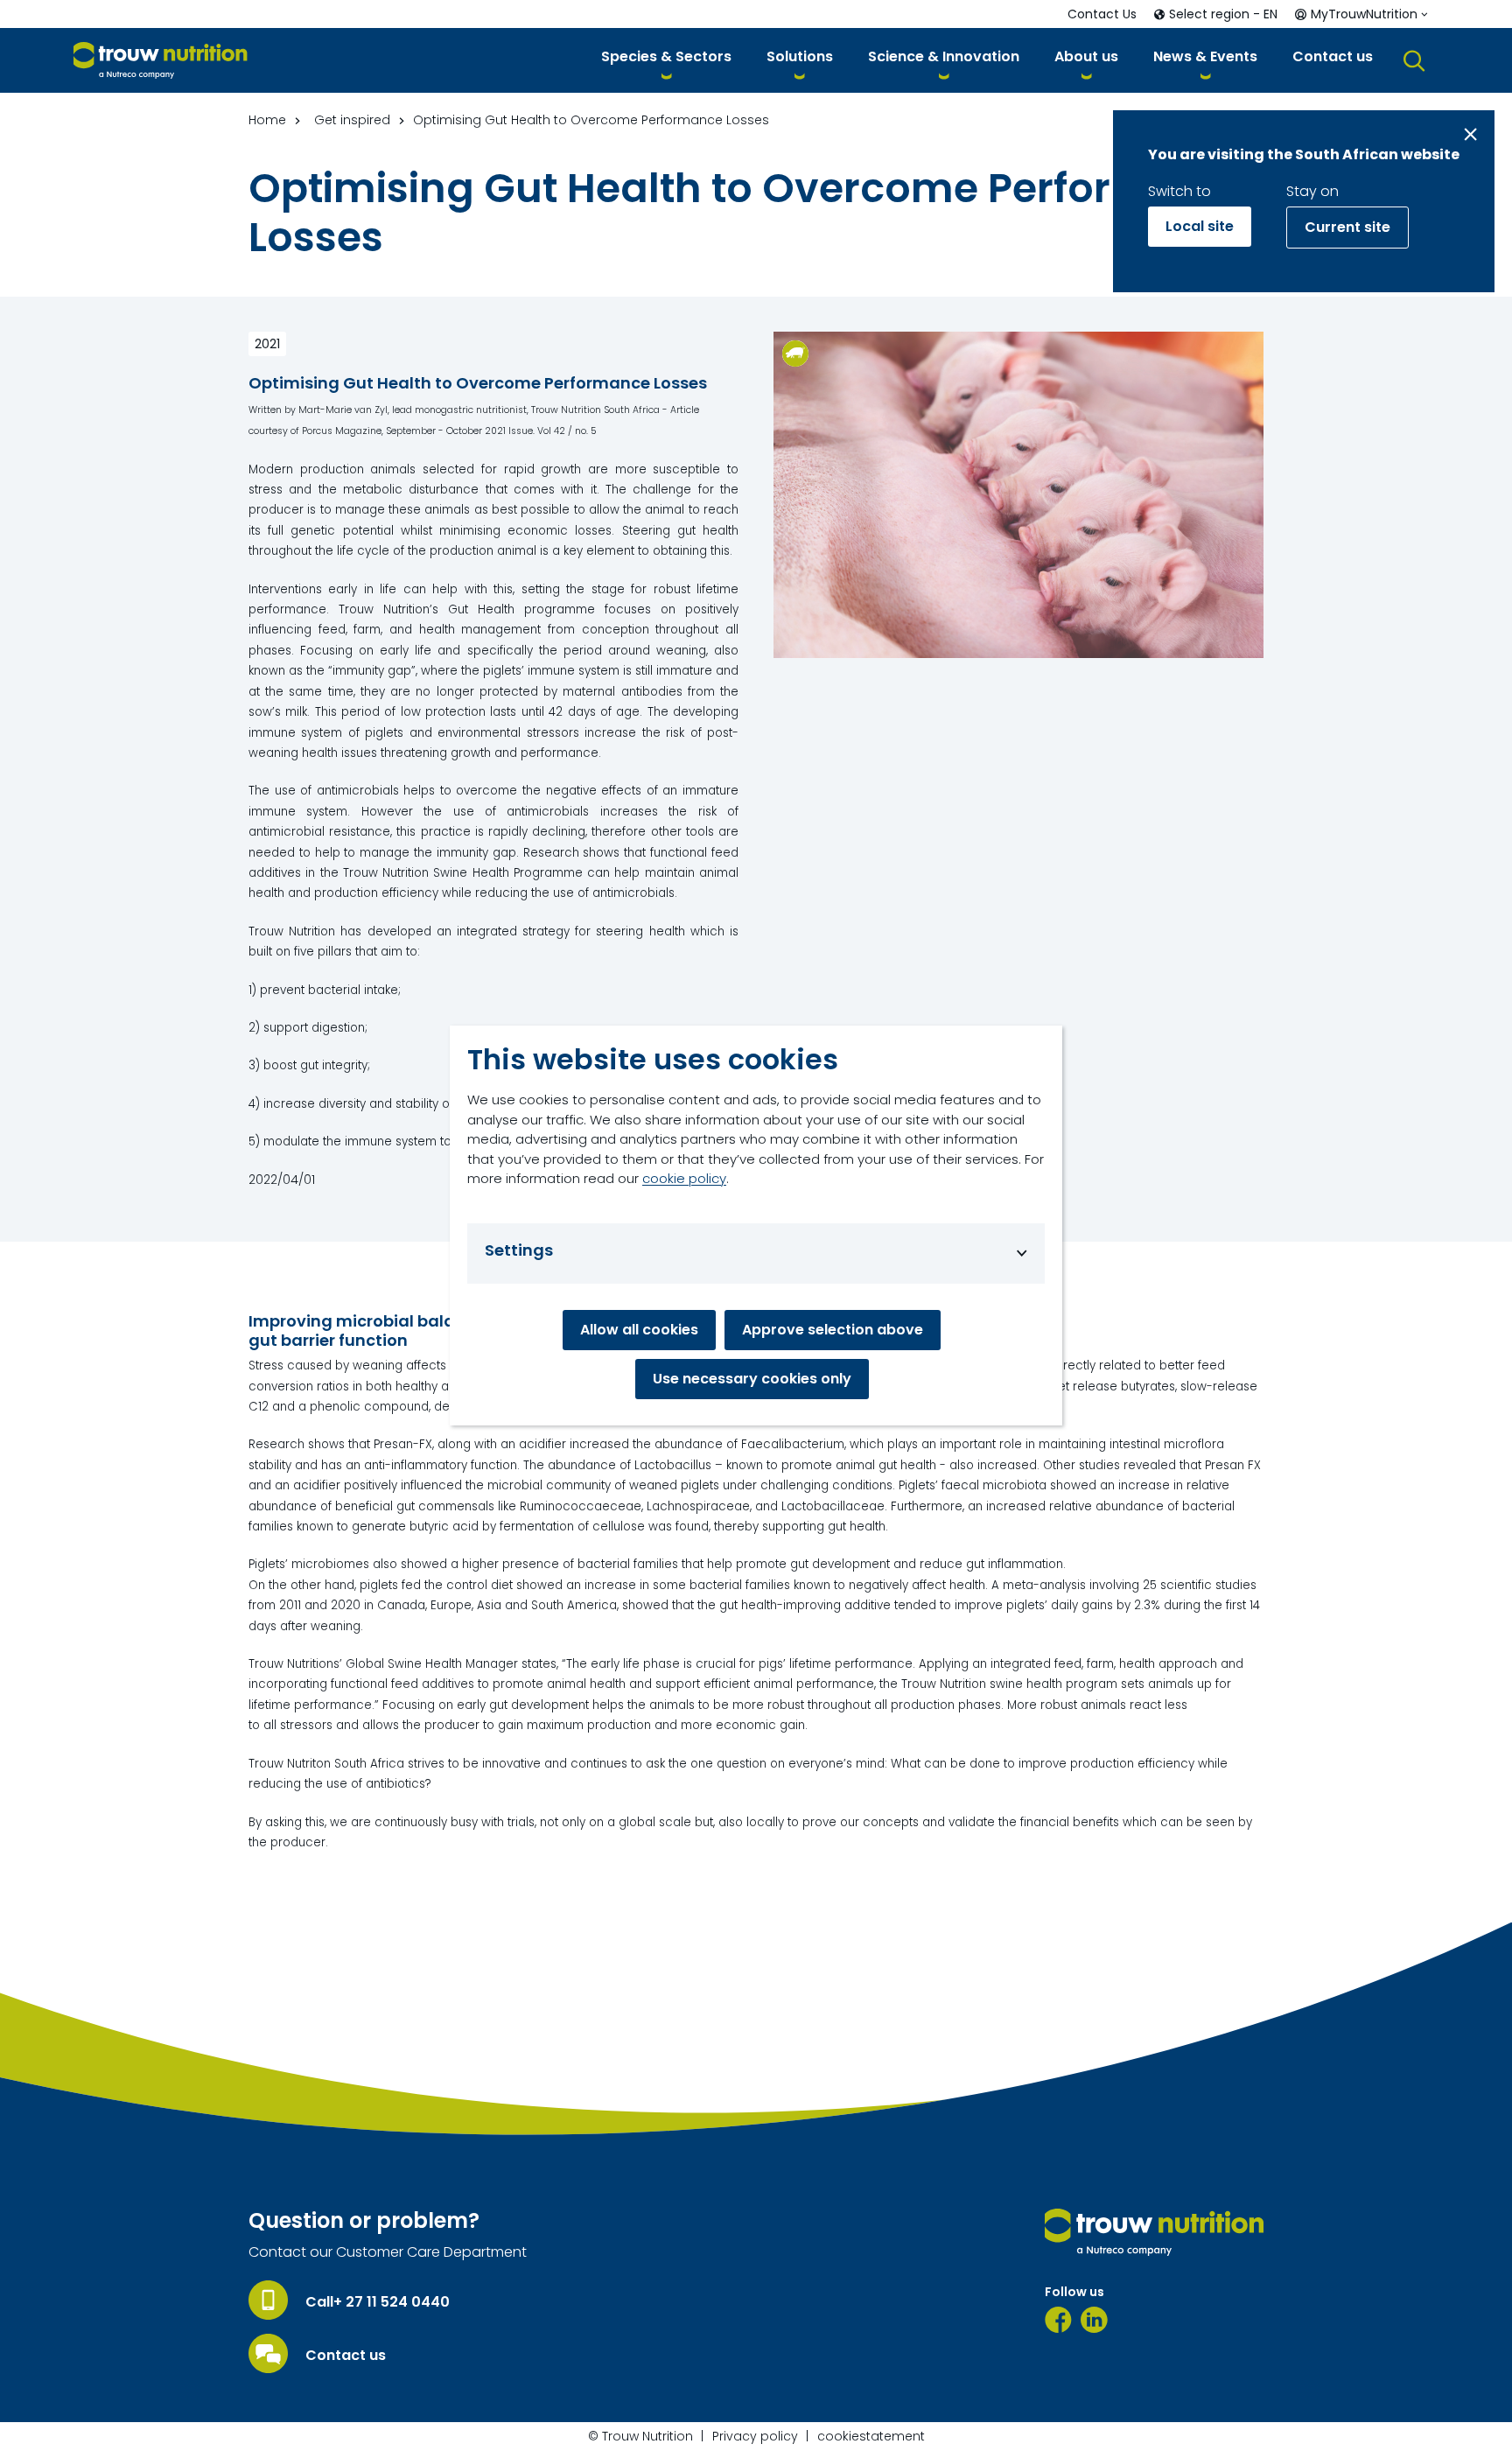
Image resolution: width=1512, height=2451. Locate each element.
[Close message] (1470, 134)
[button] (666, 60)
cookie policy (684, 1178)
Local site (1200, 226)
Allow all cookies (639, 1330)
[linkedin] (1094, 2320)
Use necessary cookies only (752, 1379)
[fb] (1058, 2320)
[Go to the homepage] (1154, 2232)
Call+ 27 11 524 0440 (378, 2302)
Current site (1347, 227)
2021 (267, 344)
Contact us (346, 2356)
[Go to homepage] (161, 61)
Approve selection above (833, 1330)
